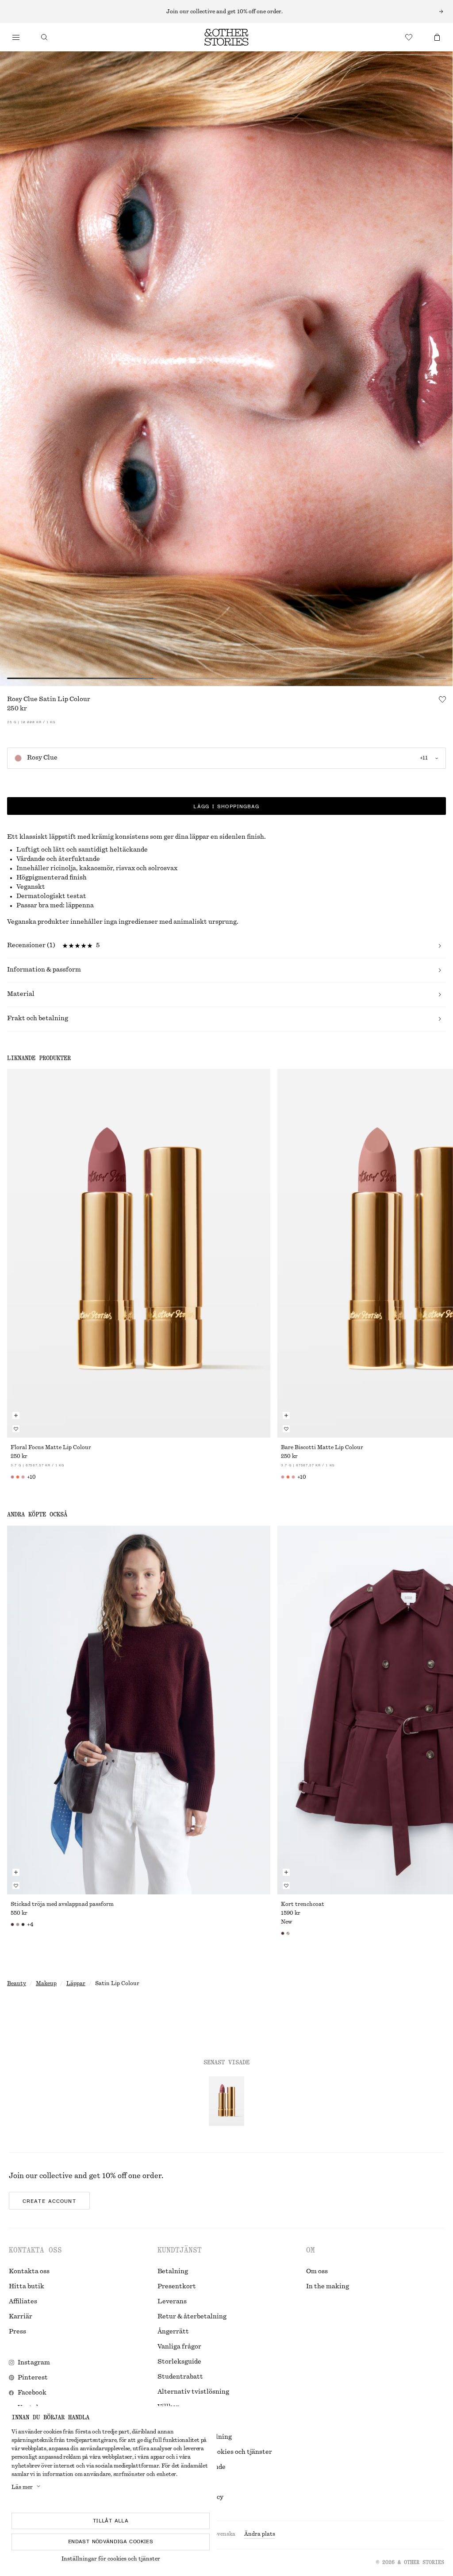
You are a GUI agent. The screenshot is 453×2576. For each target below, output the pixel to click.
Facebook (32, 2393)
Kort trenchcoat (303, 1904)
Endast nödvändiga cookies (111, 2541)
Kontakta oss (29, 2271)
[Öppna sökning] (44, 37)
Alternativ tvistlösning (193, 2392)
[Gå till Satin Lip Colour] (226, 2101)
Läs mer (22, 2487)
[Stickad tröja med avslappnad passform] (139, 1710)
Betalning (173, 2271)
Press (17, 2332)
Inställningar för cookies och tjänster (111, 2559)
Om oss (317, 2271)
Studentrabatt (180, 2377)
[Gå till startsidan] (226, 37)
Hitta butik (27, 2287)
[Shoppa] (16, 37)
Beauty (17, 1983)
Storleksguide (179, 2362)
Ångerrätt (173, 2332)
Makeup (46, 1983)
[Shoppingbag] (437, 37)
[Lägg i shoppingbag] (16, 1415)
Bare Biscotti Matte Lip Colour (322, 1447)
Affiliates (23, 2302)
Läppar (76, 1983)
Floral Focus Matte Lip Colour (51, 1447)
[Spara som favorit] (442, 699)
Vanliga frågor (179, 2347)
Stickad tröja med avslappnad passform (62, 1904)
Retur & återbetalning (192, 2317)
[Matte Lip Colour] (139, 1253)
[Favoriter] (409, 37)
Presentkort (177, 2287)
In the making (328, 2287)
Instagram (34, 2363)
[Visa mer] (226, 12)
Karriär (21, 2317)
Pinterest (33, 2378)
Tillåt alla (111, 2521)
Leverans (172, 2302)
